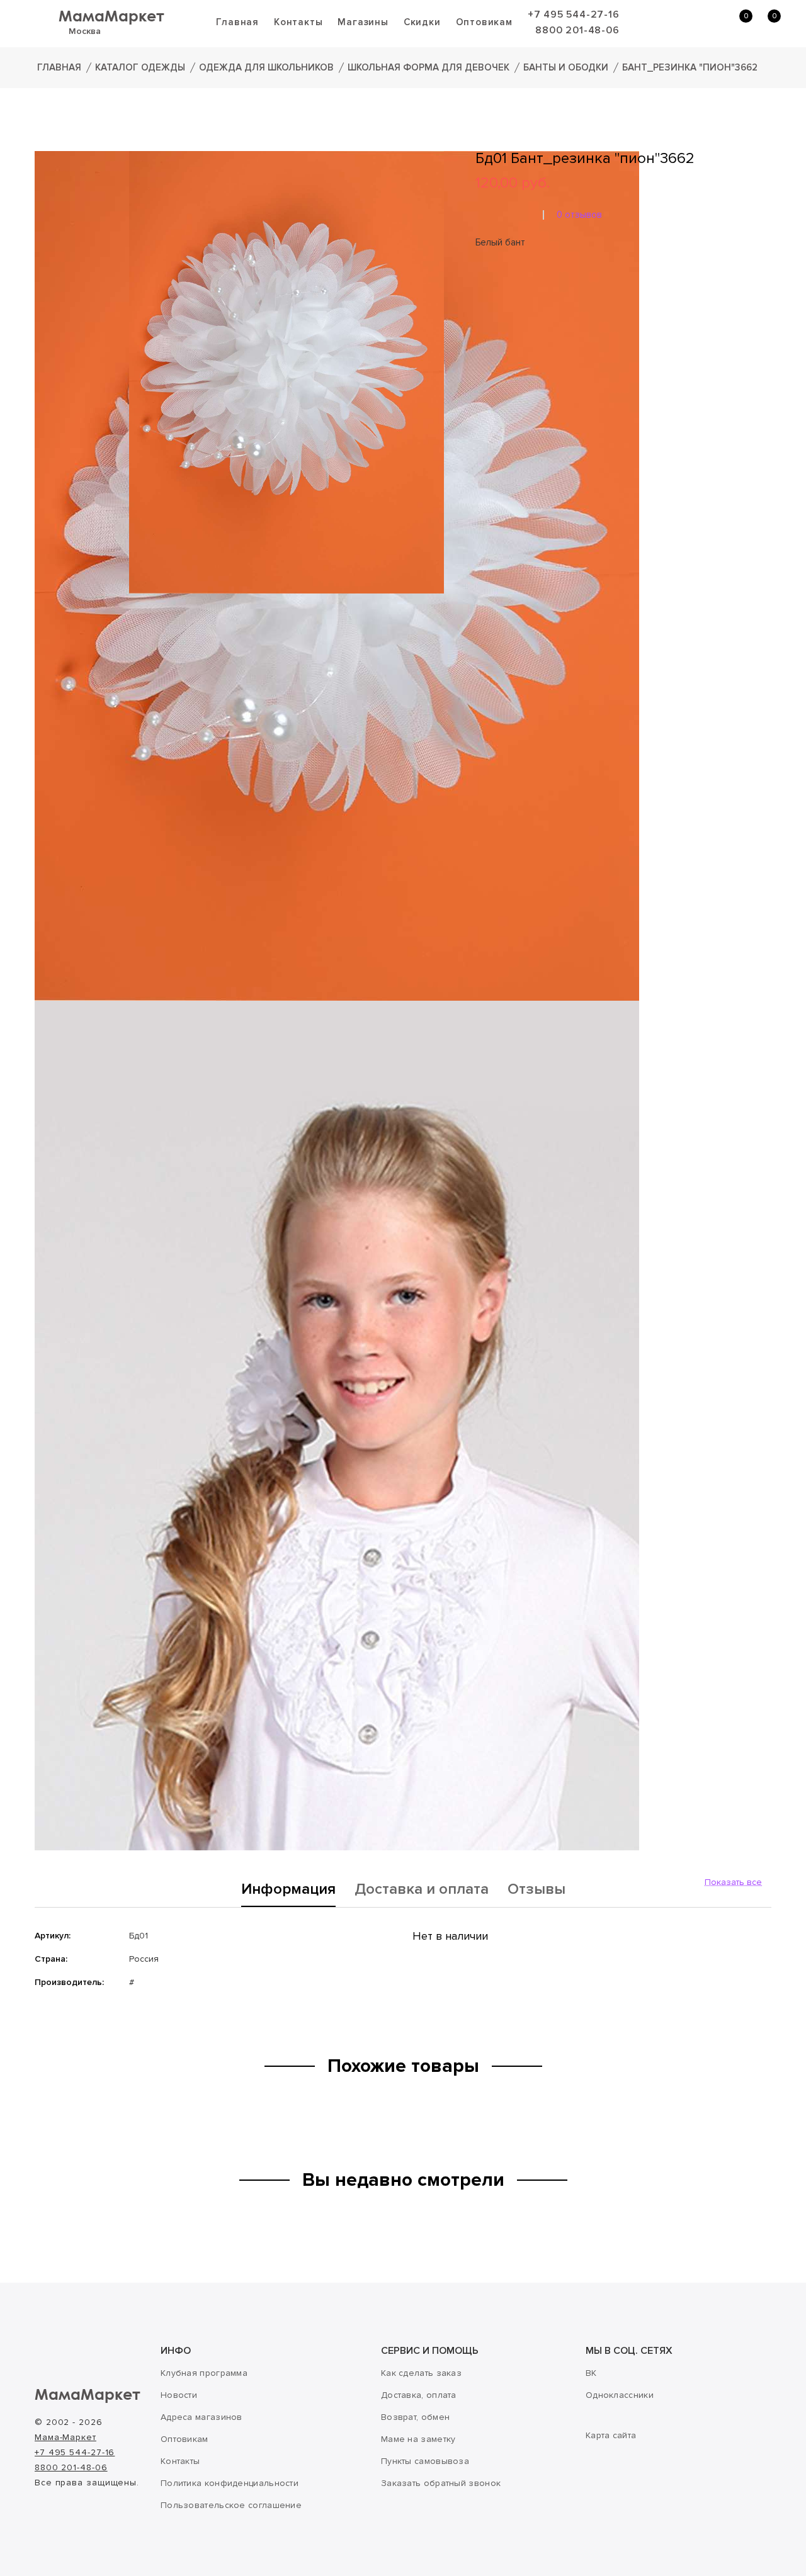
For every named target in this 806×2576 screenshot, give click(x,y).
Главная (237, 22)
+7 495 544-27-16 (574, 14)
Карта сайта (611, 2435)
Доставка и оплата (422, 1890)
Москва (85, 31)
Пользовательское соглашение (231, 2505)
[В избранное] (480, 284)
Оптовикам (484, 22)
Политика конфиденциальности (230, 2483)
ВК (591, 2373)
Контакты (298, 22)
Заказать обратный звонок (441, 2483)
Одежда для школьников (266, 67)
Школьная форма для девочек (429, 67)
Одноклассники (620, 2395)
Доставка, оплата (419, 2395)
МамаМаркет (111, 15)
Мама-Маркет (65, 2437)
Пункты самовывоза (425, 2461)
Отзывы (536, 1890)
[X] (518, 322)
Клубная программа (204, 2373)
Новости (179, 2395)
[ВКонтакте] (483, 322)
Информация (288, 1890)
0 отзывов (579, 215)
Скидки (422, 22)
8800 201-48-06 (577, 30)
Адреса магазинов (201, 2417)
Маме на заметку (418, 2439)
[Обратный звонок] (677, 23)
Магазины (363, 22)
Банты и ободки (566, 67)
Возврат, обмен (415, 2417)
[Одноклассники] (501, 322)
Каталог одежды (140, 67)
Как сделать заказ (421, 2373)
